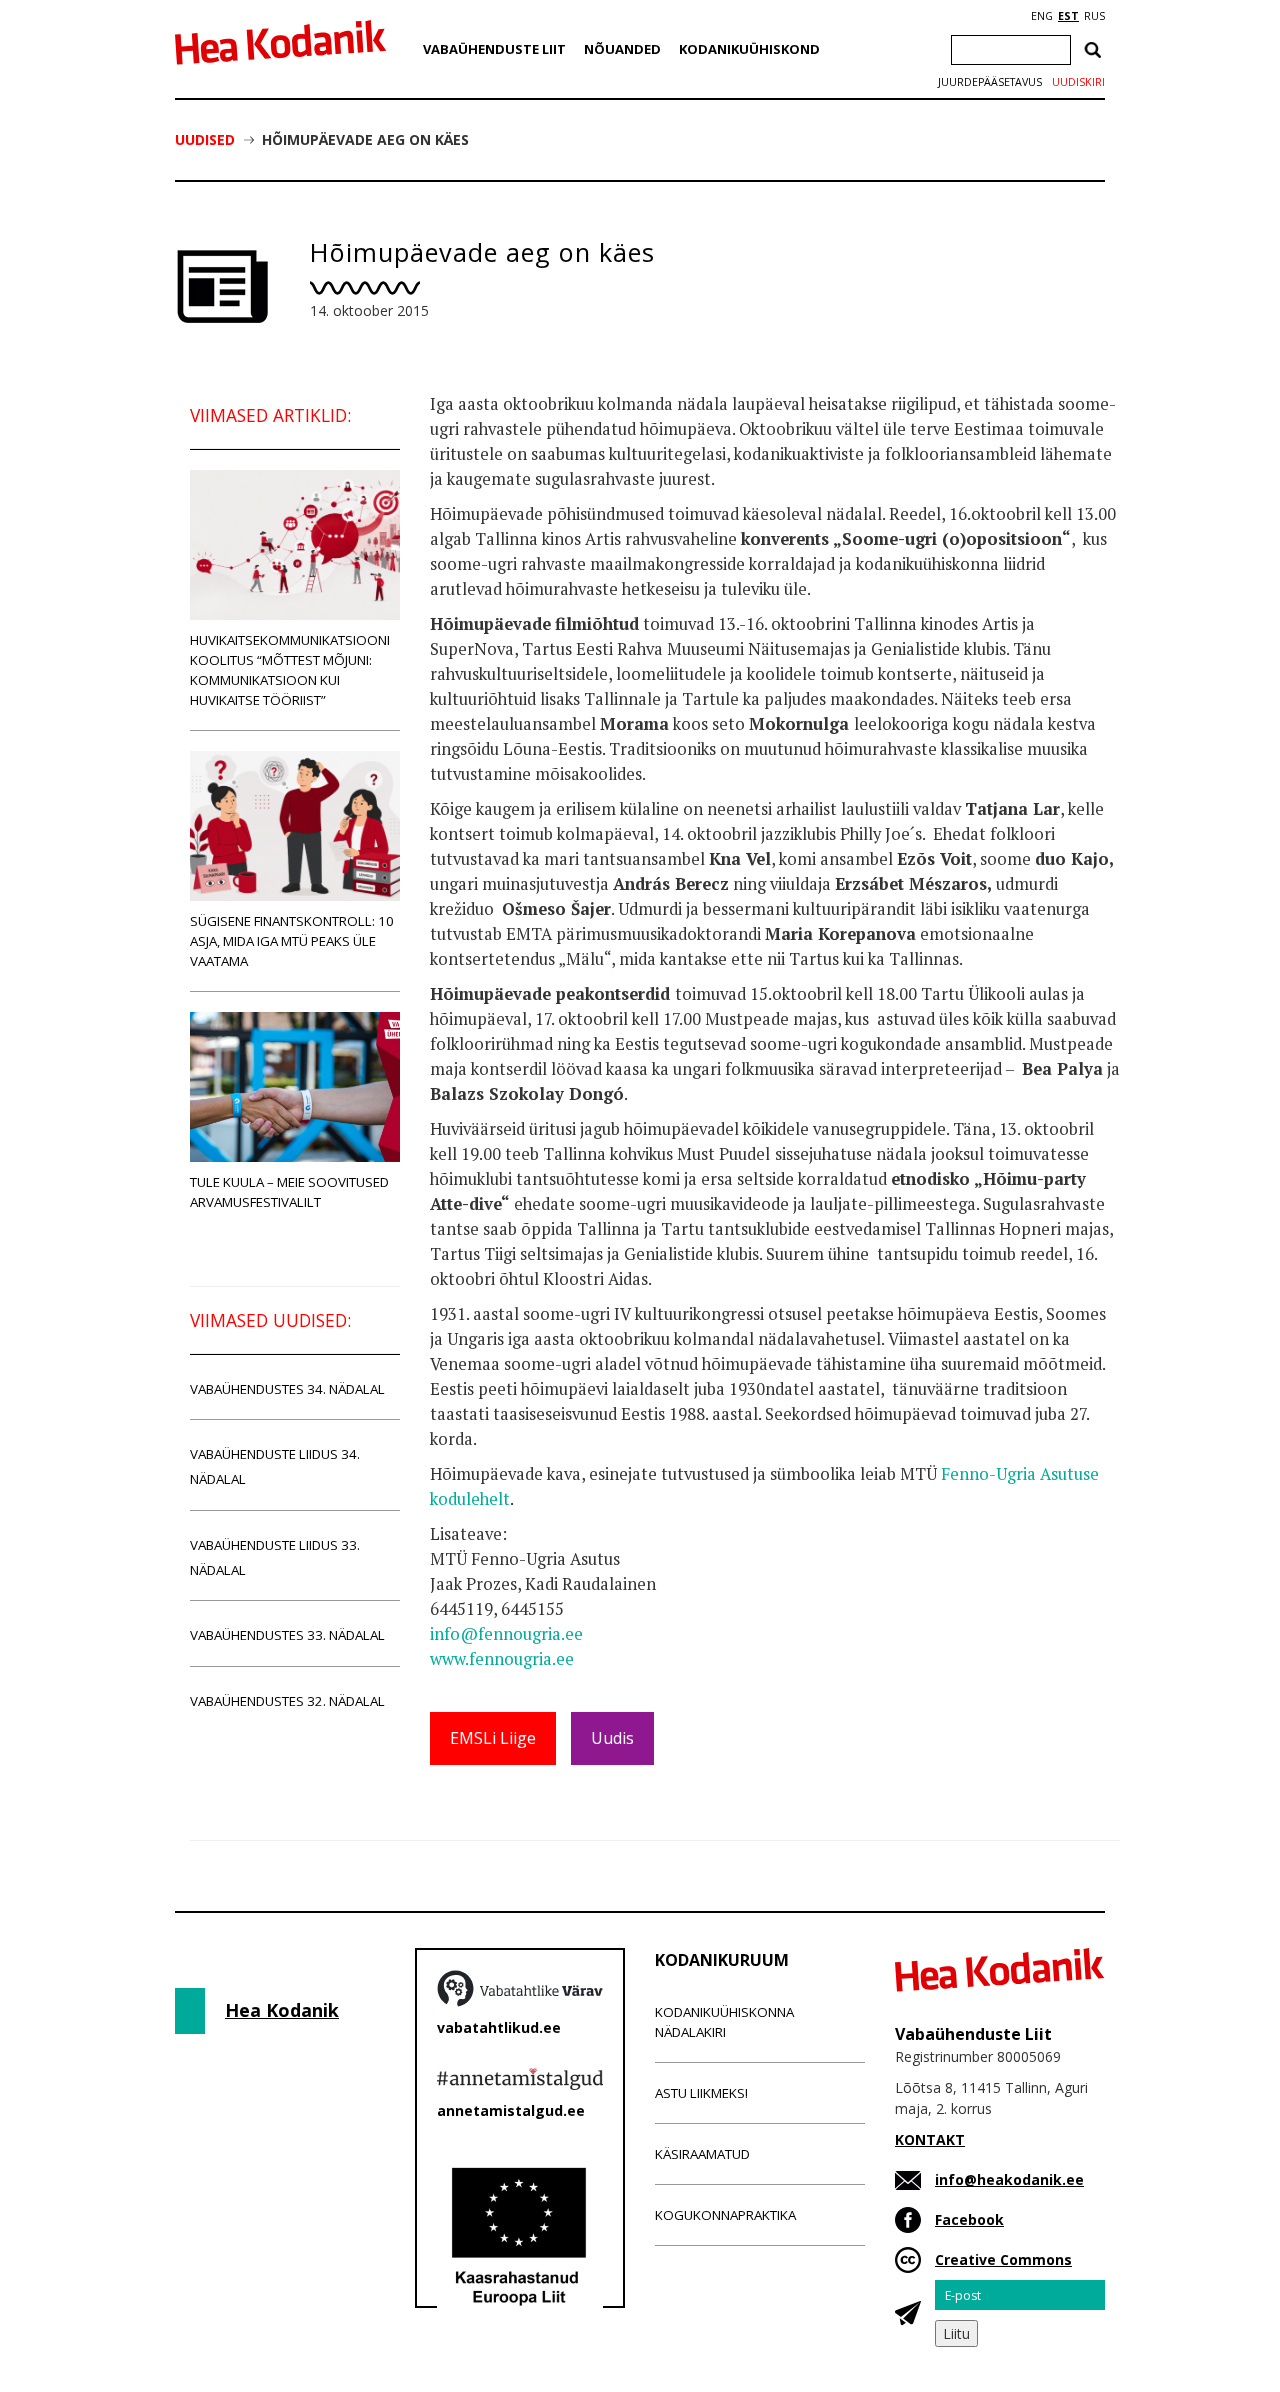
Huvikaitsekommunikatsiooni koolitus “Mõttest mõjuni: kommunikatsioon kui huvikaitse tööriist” (290, 670)
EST (1068, 16)
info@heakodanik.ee (1009, 2179)
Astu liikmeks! (701, 2093)
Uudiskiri (1078, 82)
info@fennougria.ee (506, 1634)
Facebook (969, 2219)
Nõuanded (622, 49)
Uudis (612, 1738)
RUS (1094, 16)
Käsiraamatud (702, 2154)
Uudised (205, 139)
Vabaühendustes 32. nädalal (287, 1701)
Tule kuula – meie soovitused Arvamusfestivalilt (289, 1192)
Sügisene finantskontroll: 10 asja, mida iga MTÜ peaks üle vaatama (292, 941)
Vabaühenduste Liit (494, 49)
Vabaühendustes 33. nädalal (287, 1635)
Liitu (956, 2333)
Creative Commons (1003, 2259)
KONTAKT (930, 2139)
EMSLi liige (493, 1738)
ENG (1042, 16)
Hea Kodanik (282, 2010)
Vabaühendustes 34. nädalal (287, 1389)
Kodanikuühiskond (749, 49)
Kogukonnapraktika (725, 2215)
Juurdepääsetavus (990, 82)
